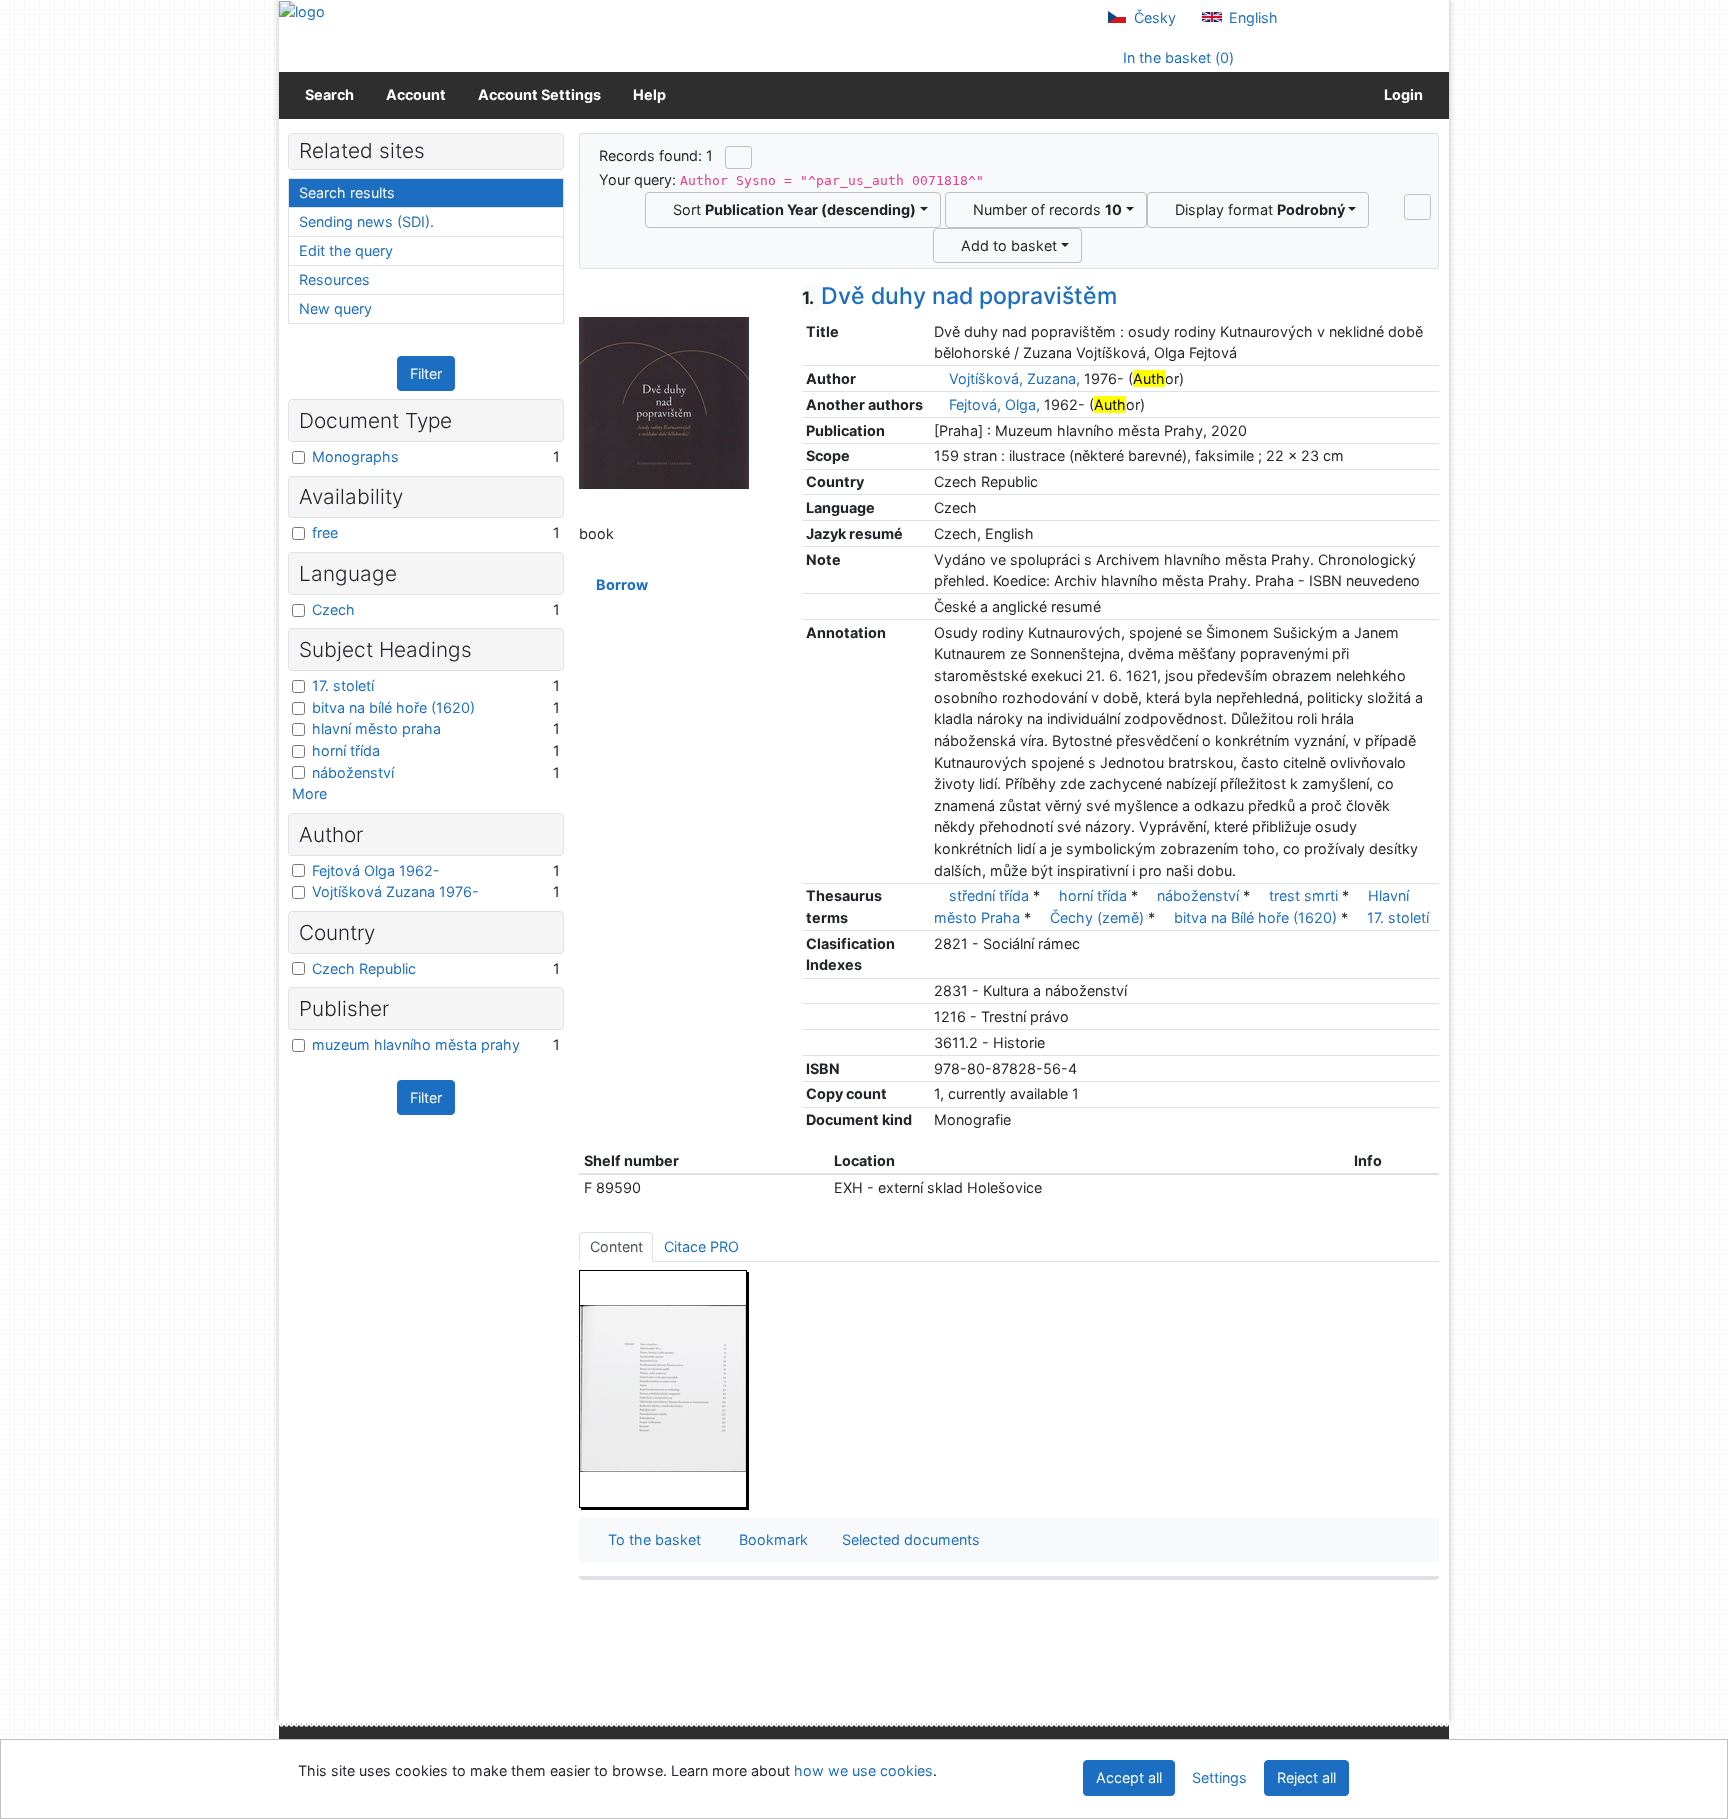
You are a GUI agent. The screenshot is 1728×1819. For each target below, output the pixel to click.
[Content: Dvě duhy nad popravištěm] (664, 1388)
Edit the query (346, 250)
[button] (1417, 207)
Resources (334, 279)
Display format (1256, 209)
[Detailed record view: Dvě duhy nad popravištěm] (664, 401)
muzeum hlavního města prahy (416, 1044)
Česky (1153, 17)
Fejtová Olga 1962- (376, 870)
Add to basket (1005, 245)
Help (649, 94)
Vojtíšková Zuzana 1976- (395, 891)
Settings (1219, 1777)
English (1251, 17)
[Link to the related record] (939, 378)
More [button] (309, 793)
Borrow (619, 584)
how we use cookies (863, 1770)
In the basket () (1176, 57)
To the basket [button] (650, 1539)
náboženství (1198, 895)
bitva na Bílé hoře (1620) (1255, 917)
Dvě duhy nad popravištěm (959, 296)
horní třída (1093, 895)
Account (416, 94)
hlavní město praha (376, 728)
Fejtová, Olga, (994, 404)
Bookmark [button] (769, 1539)
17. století (1398, 917)
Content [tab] (616, 1246)
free (325, 532)
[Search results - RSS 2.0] (738, 157)
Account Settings (539, 94)
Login (1400, 94)
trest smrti (1303, 895)
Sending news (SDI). (366, 221)
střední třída (989, 895)
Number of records (1043, 209)
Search (329, 94)
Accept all (1129, 1777)
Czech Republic (364, 968)
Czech (333, 609)
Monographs (355, 456)
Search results (347, 192)
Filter (426, 373)
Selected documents (909, 1539)
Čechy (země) (1097, 917)
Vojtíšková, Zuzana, (1014, 378)
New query (335, 308)
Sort (790, 209)
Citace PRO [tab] (701, 1246)
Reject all (1306, 1777)
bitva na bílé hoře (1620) (393, 707)
